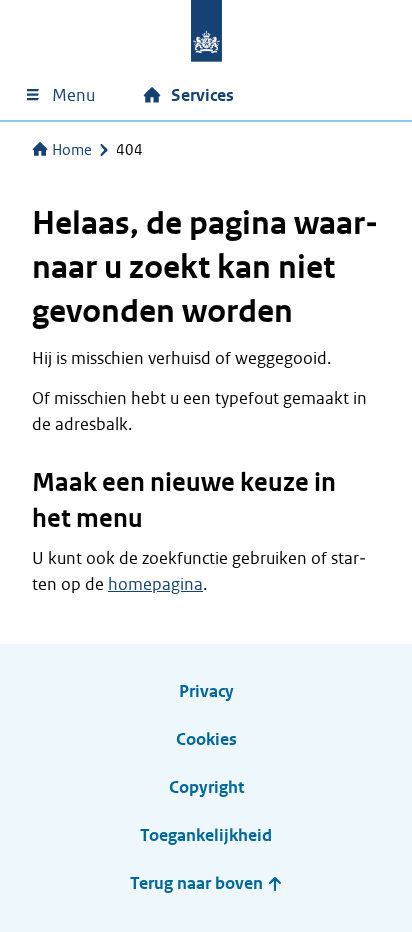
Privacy (206, 691)
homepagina (155, 584)
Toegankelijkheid (206, 835)
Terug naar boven (198, 883)
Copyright (206, 787)
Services (202, 95)
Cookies (206, 739)
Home (72, 150)
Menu (73, 95)
